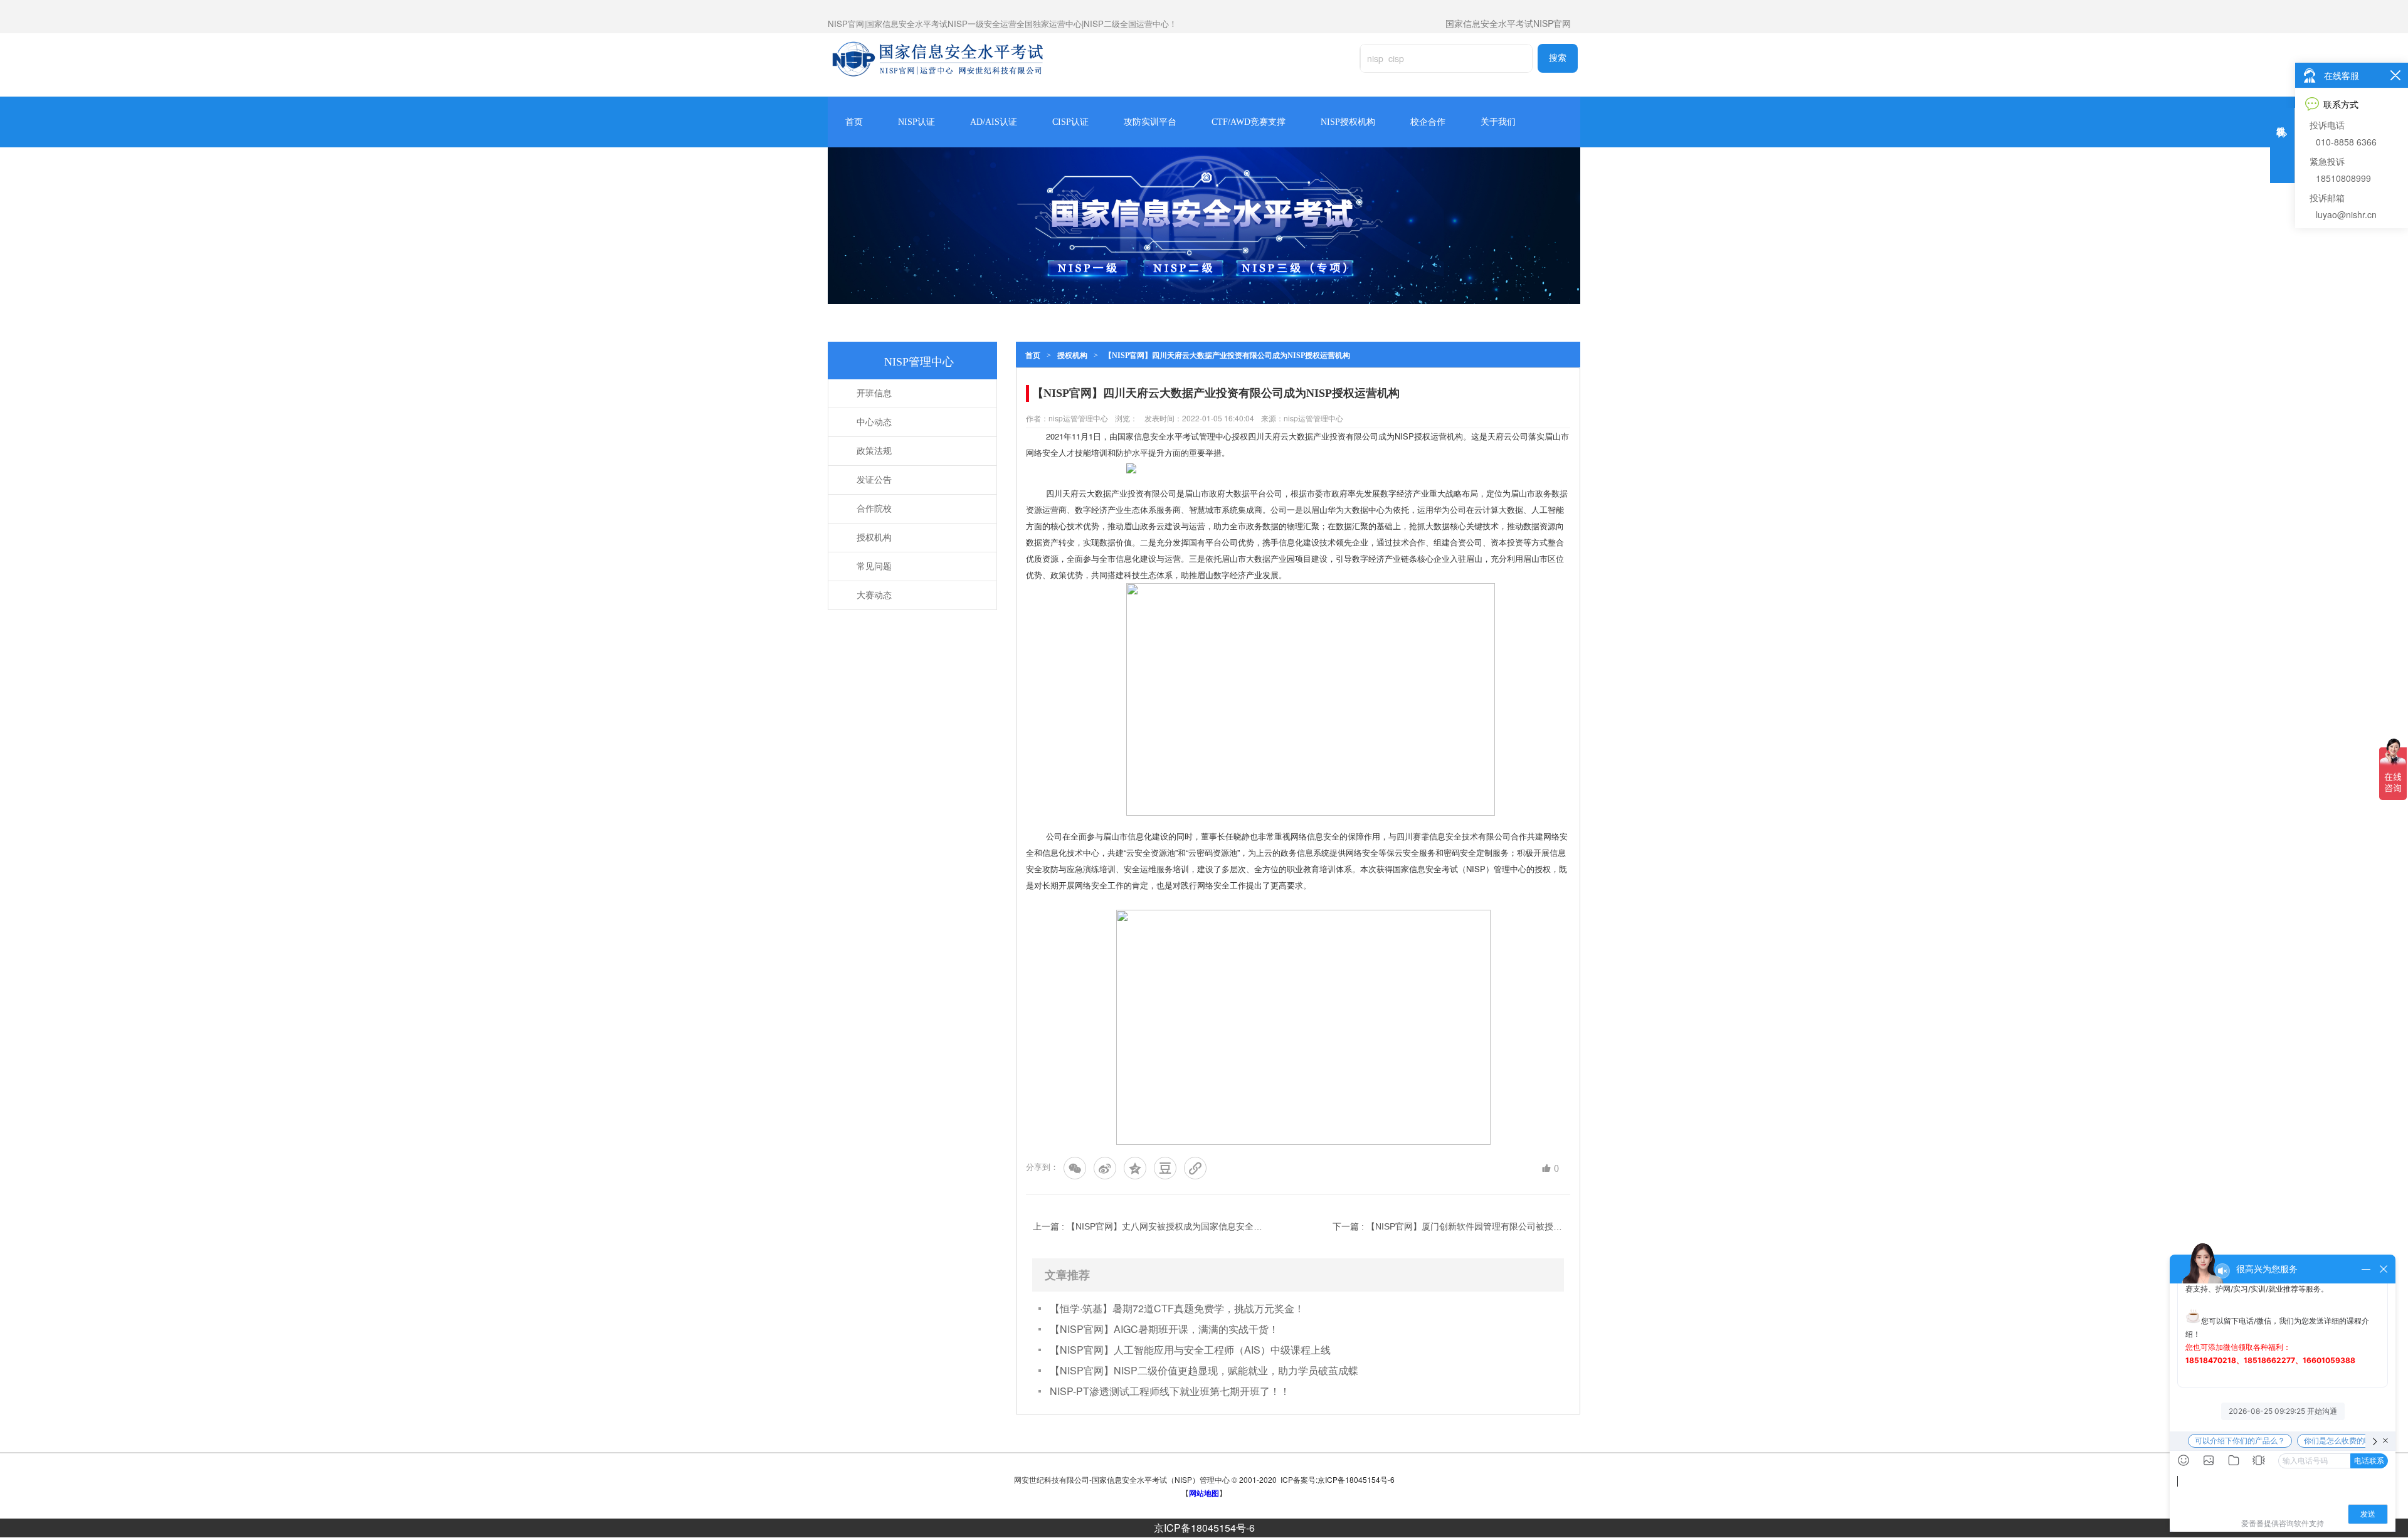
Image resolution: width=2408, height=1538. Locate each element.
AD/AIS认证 (994, 122)
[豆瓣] (1165, 1168)
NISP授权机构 (1348, 122)
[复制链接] (1195, 1168)
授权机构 (1072, 356)
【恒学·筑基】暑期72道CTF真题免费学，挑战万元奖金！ (1177, 1308)
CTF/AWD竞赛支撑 (1249, 122)
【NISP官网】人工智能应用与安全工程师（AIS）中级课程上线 (1190, 1350)
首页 (854, 122)
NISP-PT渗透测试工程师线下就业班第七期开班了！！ (1170, 1391)
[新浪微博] (1105, 1168)
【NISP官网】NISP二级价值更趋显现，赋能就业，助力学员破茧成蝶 (1204, 1370)
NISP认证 (916, 122)
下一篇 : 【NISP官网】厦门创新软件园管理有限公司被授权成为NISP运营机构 (1448, 1226)
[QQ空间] (1135, 1168)
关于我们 (1498, 122)
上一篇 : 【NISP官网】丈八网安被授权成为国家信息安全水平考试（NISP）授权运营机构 (1148, 1226)
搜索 (1558, 58)
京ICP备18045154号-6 (1204, 1528)
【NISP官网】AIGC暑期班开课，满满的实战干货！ (1164, 1329)
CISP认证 (1070, 122)
